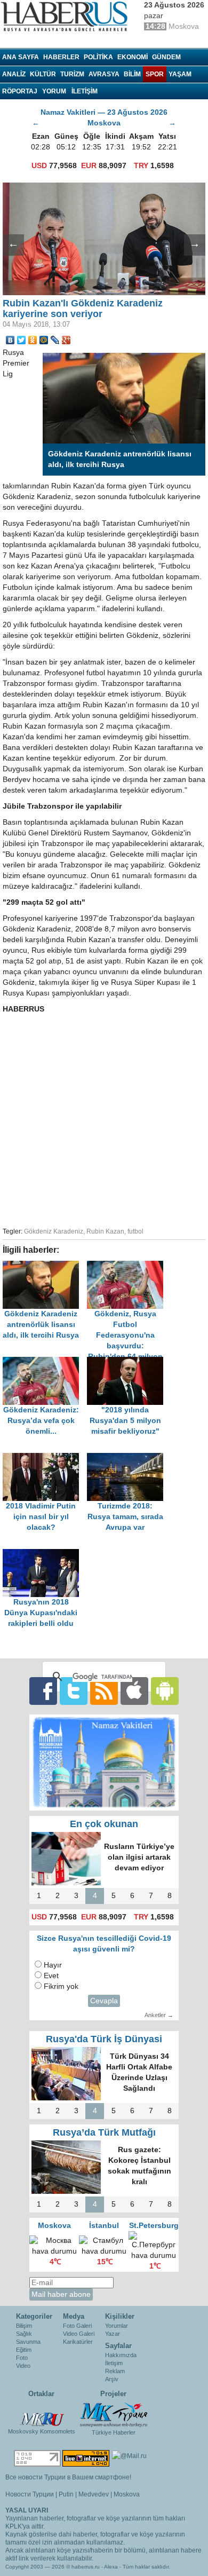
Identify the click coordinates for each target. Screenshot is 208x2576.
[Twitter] (22, 340)
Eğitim (24, 2350)
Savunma (28, 2342)
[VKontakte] (10, 340)
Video (23, 2366)
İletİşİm (85, 91)
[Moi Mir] (44, 340)
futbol (135, 1231)
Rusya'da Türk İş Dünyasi (104, 2039)
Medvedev (94, 2494)
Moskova (127, 2494)
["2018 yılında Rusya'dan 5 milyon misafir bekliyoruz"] (128, 1362)
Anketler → (159, 2015)
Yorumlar (117, 2326)
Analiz (14, 74)
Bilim (132, 74)
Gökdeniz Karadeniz (54, 1231)
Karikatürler (78, 2342)
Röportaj (20, 91)
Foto (22, 2358)
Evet (51, 1976)
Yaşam (180, 74)
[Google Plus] (66, 340)
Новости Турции (30, 2494)
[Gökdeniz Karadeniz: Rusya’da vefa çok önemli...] (45, 1362)
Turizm (72, 74)
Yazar (113, 2334)
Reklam (115, 2371)
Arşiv (112, 2379)
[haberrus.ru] (67, 17)
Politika (98, 57)
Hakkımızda (121, 2355)
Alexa (111, 2567)
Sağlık (24, 2334)
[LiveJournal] (55, 340)
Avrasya (104, 74)
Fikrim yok (61, 1986)
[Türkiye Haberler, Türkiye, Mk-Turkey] (114, 2414)
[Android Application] (165, 1691)
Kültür (43, 74)
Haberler (61, 57)
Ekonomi (133, 57)
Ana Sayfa (21, 57)
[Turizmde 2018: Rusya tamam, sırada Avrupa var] (128, 1458)
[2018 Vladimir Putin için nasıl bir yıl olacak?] (45, 1458)
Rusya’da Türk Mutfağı (104, 2132)
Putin (66, 2494)
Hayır (53, 1965)
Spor (155, 74)
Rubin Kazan (105, 1231)
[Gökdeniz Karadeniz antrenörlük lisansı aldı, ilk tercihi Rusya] (45, 1266)
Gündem (166, 57)
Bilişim (24, 2326)
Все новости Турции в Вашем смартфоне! (68, 2477)
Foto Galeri (77, 2326)
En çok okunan (104, 1824)
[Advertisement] (104, 1119)
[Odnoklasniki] (33, 340)
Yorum (54, 91)
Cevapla (104, 2001)
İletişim (114, 2363)
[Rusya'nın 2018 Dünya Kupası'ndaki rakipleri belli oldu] (44, 1554)
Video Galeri (79, 2334)
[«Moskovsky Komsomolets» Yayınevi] (42, 2414)
